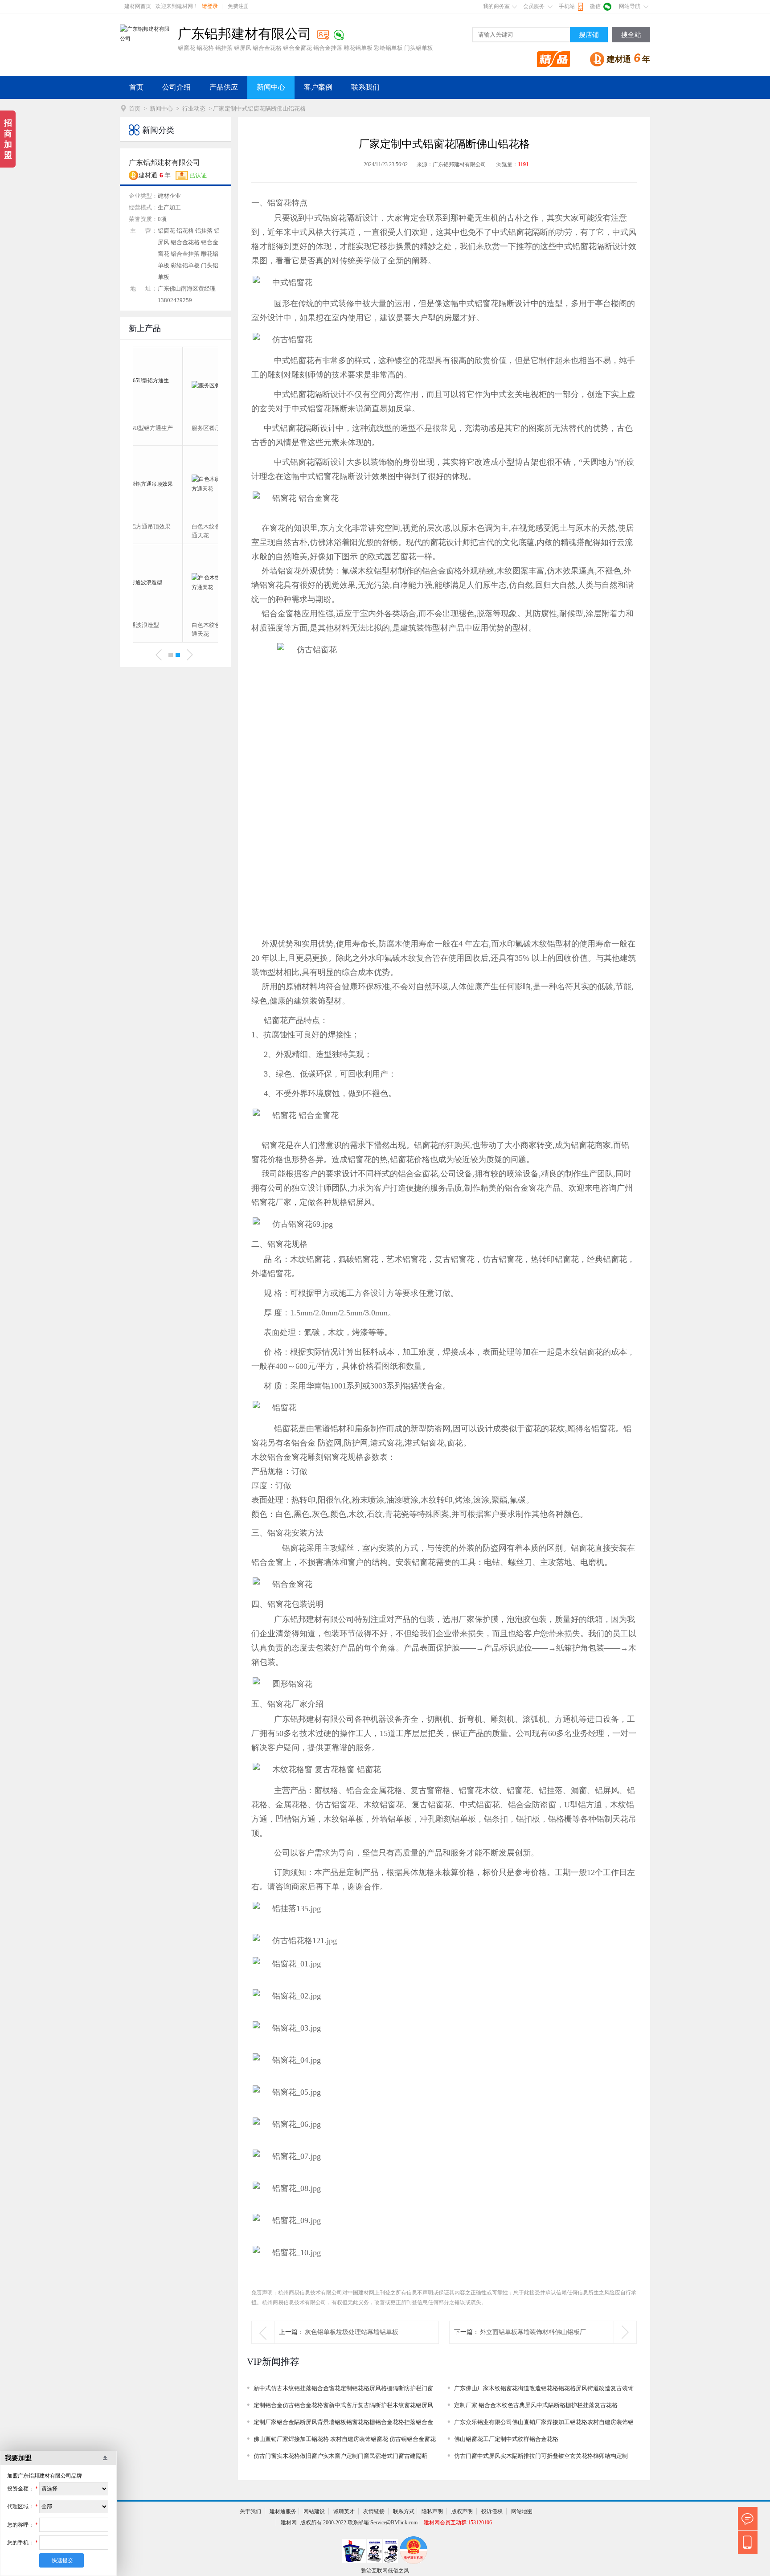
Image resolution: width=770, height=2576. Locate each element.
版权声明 (462, 2511)
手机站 (567, 6)
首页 (136, 87)
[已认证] (323, 35)
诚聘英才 (344, 2511)
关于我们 (250, 2511)
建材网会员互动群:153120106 (458, 2523)
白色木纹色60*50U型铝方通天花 (175, 531)
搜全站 (631, 35)
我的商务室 (496, 6)
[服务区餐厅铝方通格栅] (176, 385)
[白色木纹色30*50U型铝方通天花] (176, 582)
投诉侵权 (492, 2511)
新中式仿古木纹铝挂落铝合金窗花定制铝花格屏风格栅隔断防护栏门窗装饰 (343, 2390)
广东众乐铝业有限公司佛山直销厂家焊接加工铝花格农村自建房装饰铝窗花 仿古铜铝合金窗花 (544, 2424)
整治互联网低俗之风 (385, 2571)
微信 (595, 6)
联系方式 (404, 2511)
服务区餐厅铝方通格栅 (171, 428)
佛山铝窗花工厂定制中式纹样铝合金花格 (506, 2439)
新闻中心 (271, 87)
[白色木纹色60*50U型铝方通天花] (176, 484)
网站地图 (522, 2511)
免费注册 (238, 6)
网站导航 (630, 6)
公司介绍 (176, 87)
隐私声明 (432, 2511)
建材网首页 (138, 6)
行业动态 (194, 109)
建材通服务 (283, 2511)
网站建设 (314, 2511)
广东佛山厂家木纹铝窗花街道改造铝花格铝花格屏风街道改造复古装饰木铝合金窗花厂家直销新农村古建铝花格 (544, 2390)
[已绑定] (339, 35)
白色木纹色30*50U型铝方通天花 (175, 629)
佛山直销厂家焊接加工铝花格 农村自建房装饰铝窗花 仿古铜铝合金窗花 (345, 2439)
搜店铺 (589, 35)
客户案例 (318, 87)
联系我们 (365, 87)
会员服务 (534, 6)
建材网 (289, 2523)
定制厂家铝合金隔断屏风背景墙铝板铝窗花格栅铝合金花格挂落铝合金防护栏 (343, 2424)
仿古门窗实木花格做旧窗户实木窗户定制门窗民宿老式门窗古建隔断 (340, 2456)
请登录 (210, 6)
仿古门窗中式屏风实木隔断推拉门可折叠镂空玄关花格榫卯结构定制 (541, 2456)
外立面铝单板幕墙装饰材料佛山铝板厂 (533, 2332)
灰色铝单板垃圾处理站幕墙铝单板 (352, 2332)
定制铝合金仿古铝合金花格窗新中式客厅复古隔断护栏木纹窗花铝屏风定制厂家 (343, 2407)
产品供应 (224, 87)
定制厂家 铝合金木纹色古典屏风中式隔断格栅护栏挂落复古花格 (536, 2405)
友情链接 (374, 2511)
